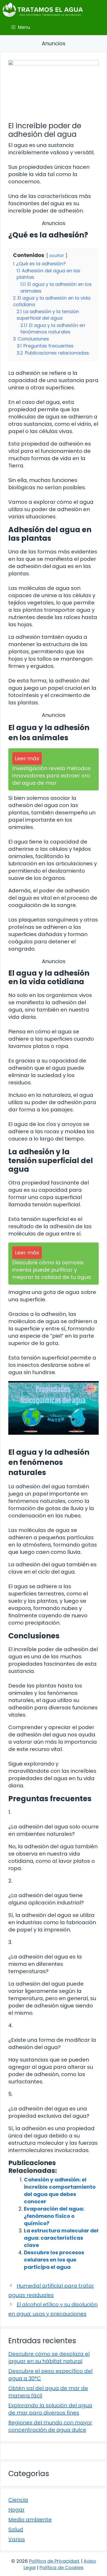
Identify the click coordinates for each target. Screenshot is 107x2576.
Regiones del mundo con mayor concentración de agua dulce (50, 2426)
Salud (16, 2529)
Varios (17, 2539)
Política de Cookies (62, 2568)
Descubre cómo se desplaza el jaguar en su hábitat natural (49, 2358)
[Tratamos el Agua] (43, 10)
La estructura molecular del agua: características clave (61, 2238)
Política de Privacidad (54, 2561)
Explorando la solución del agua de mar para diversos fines (50, 2409)
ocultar (57, 256)
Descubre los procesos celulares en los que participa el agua (54, 2260)
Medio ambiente (30, 2520)
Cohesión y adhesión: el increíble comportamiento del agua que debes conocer (60, 2191)
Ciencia (18, 2500)
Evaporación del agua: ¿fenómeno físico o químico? (54, 2216)
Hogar (16, 2510)
